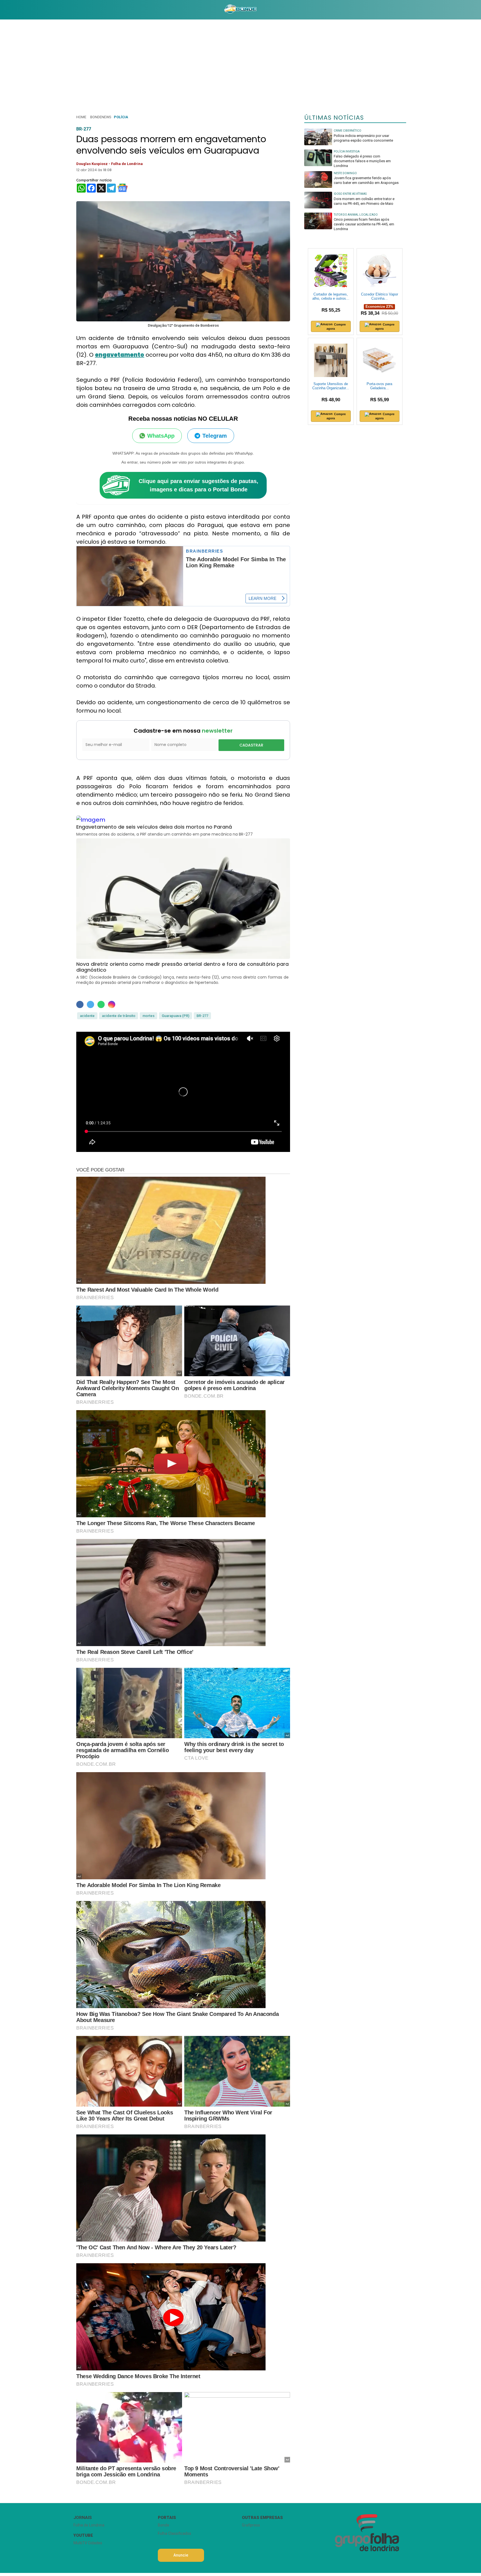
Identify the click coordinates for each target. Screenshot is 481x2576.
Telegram (215, 436)
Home (81, 117)
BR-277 (202, 1016)
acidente (87, 1016)
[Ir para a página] (240, 10)
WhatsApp (161, 436)
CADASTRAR (251, 745)
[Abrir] (69, 10)
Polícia (121, 117)
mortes (149, 1016)
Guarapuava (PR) (176, 1016)
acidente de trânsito (119, 1016)
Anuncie (181, 2555)
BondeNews (101, 117)
